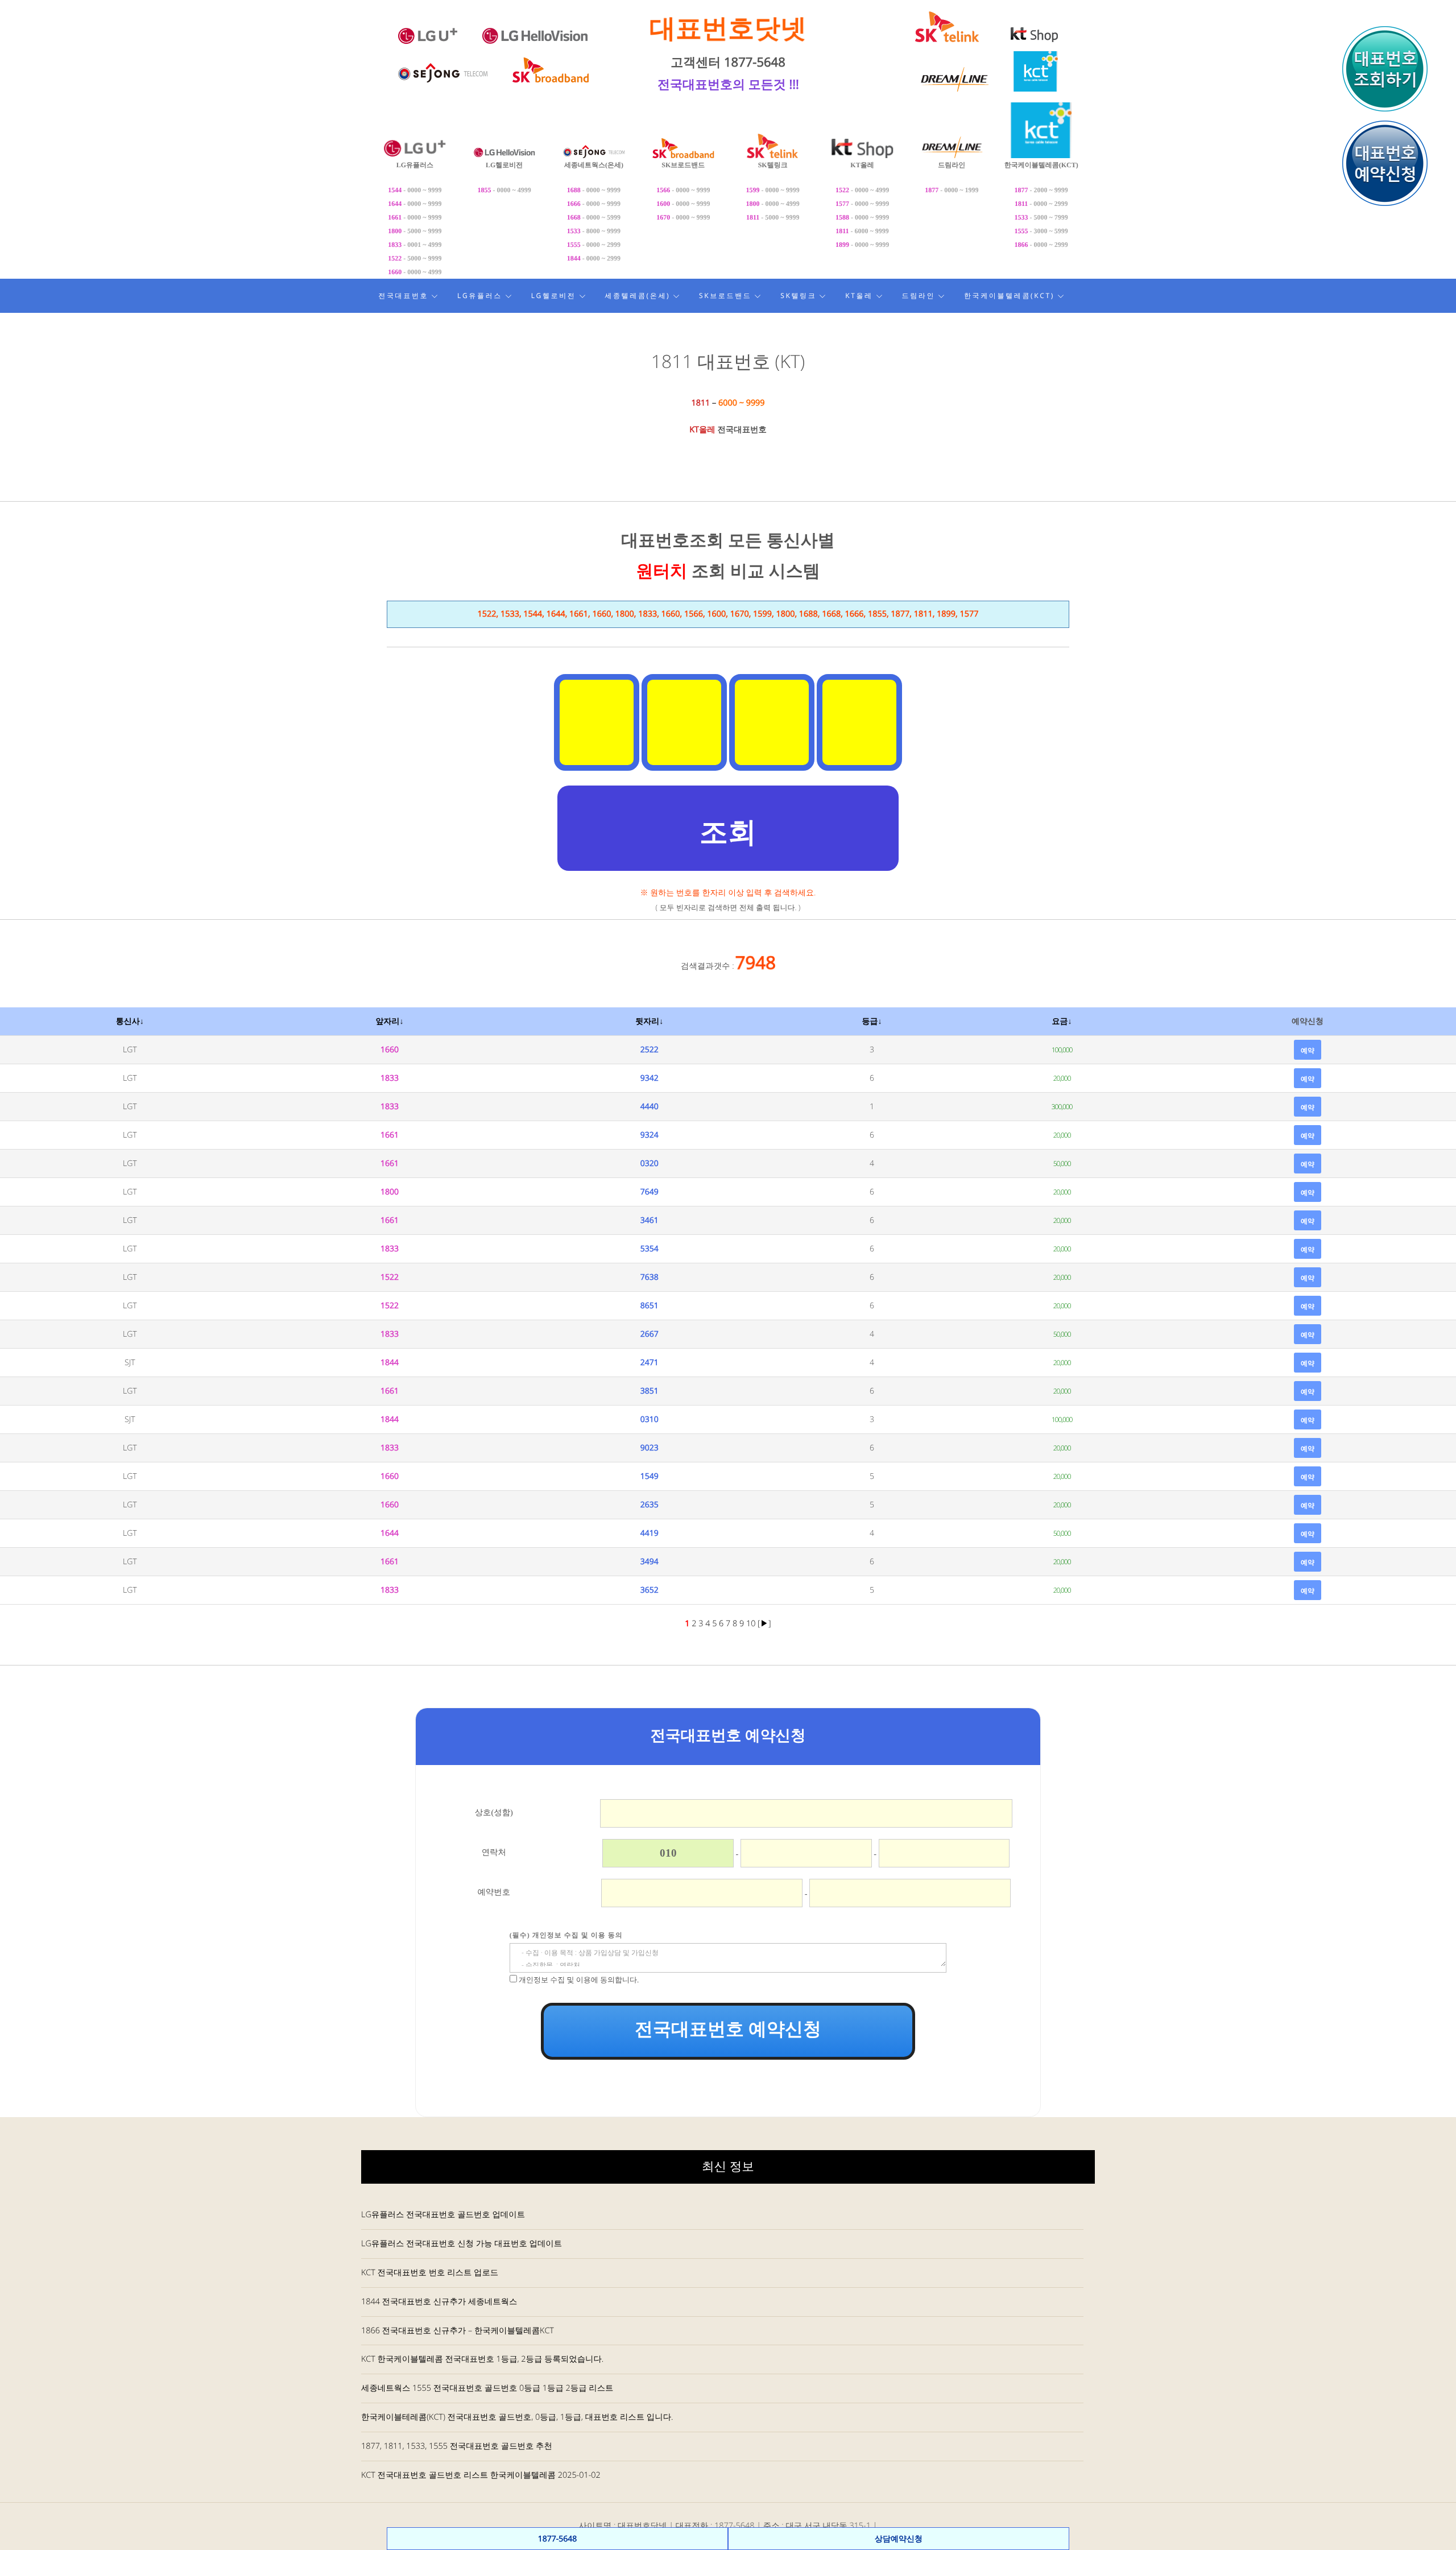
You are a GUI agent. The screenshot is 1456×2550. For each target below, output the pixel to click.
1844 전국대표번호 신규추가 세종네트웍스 (439, 2302)
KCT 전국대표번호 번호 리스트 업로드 (430, 2273)
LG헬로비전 (554, 295)
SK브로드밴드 (725, 295)
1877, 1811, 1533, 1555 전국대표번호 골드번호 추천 (457, 2446)
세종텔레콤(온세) (637, 295)
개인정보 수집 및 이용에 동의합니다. (579, 1980)
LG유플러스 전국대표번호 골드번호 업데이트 (443, 2215)
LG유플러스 (480, 295)
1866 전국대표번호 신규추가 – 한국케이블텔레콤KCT (458, 2331)
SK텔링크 (798, 295)
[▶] (764, 1624)
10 (752, 1624)
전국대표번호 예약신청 (728, 2029)
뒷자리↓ (649, 1021)
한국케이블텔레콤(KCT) (1009, 295)
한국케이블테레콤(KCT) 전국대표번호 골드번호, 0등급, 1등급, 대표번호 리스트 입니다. (517, 2417)
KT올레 (859, 295)
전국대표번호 (403, 295)
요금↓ (1062, 1021)
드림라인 (919, 295)
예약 (1308, 1050)
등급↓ (872, 1021)
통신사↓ (130, 1021)
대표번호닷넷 (728, 28)
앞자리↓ (389, 1021)
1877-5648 (558, 2539)
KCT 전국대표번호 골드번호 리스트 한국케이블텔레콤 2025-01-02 (481, 2475)
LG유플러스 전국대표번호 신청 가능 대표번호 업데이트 (462, 2244)
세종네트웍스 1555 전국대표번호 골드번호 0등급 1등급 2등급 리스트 (487, 2388)
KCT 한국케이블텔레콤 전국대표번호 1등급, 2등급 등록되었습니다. (482, 2359)
